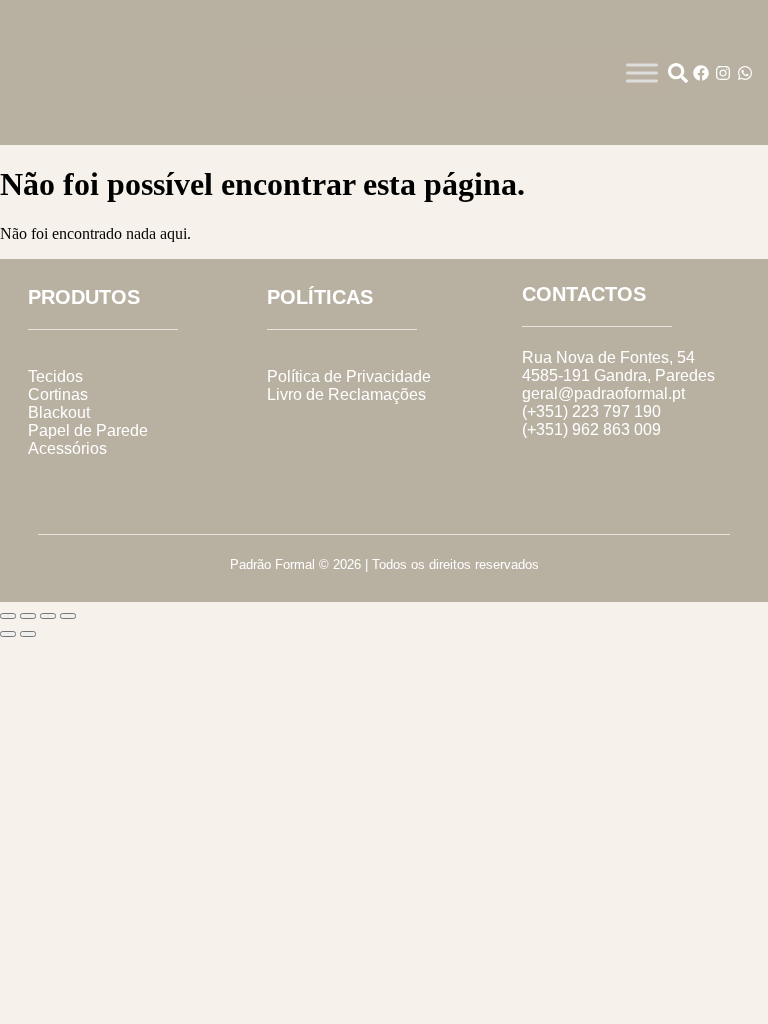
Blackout (59, 412)
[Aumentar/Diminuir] (8, 616)
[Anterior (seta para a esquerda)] (8, 634)
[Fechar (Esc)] (68, 616)
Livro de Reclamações (346, 394)
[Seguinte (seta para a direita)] (28, 634)
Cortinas (58, 394)
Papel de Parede (88, 430)
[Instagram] (723, 73)
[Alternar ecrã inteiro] (28, 616)
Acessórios (67, 448)
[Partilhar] (48, 616)
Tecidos (55, 376)
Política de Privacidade (349, 376)
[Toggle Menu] (642, 72)
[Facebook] (701, 73)
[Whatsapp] (745, 73)
